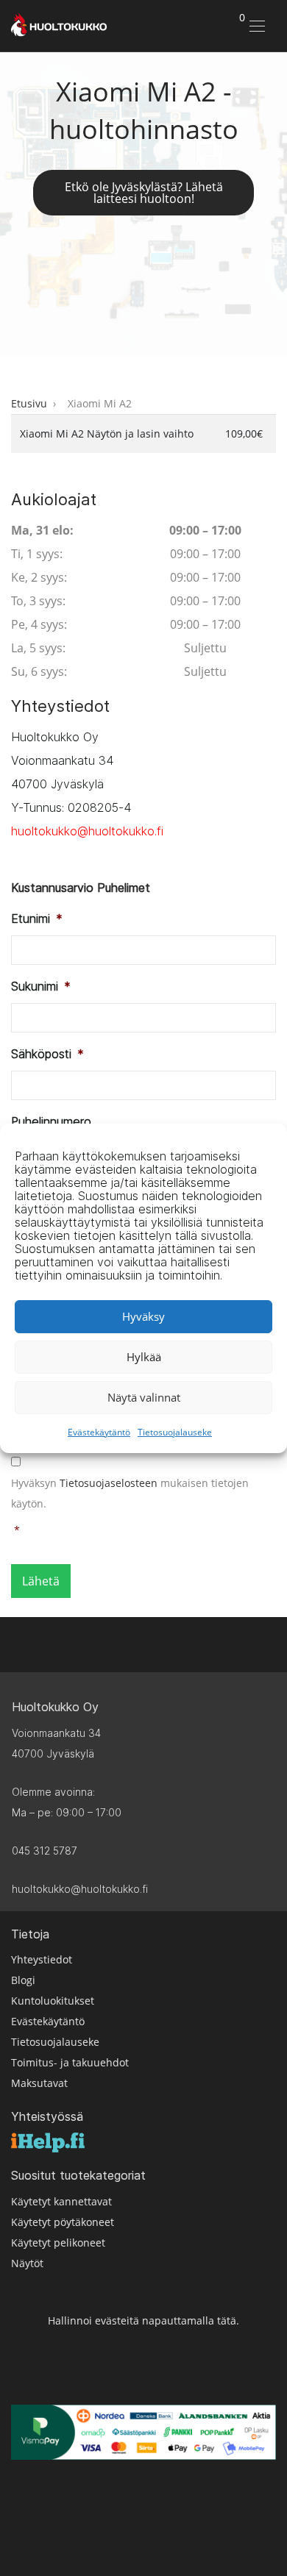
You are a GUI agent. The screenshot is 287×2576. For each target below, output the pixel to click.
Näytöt (27, 2263)
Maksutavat (39, 2083)
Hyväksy (143, 1316)
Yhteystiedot (42, 1959)
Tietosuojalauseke (175, 1432)
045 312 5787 (45, 1851)
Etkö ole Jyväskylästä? (144, 193)
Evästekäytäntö (99, 1432)
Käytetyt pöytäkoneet (63, 2222)
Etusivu (29, 403)
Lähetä (41, 1581)
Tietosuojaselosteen (109, 1483)
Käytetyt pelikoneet (58, 2243)
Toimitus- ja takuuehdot (70, 2062)
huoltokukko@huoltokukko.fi (87, 831)
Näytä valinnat (144, 1397)
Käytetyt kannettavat (61, 2201)
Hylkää (144, 1357)
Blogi (23, 1980)
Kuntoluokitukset (53, 2001)
